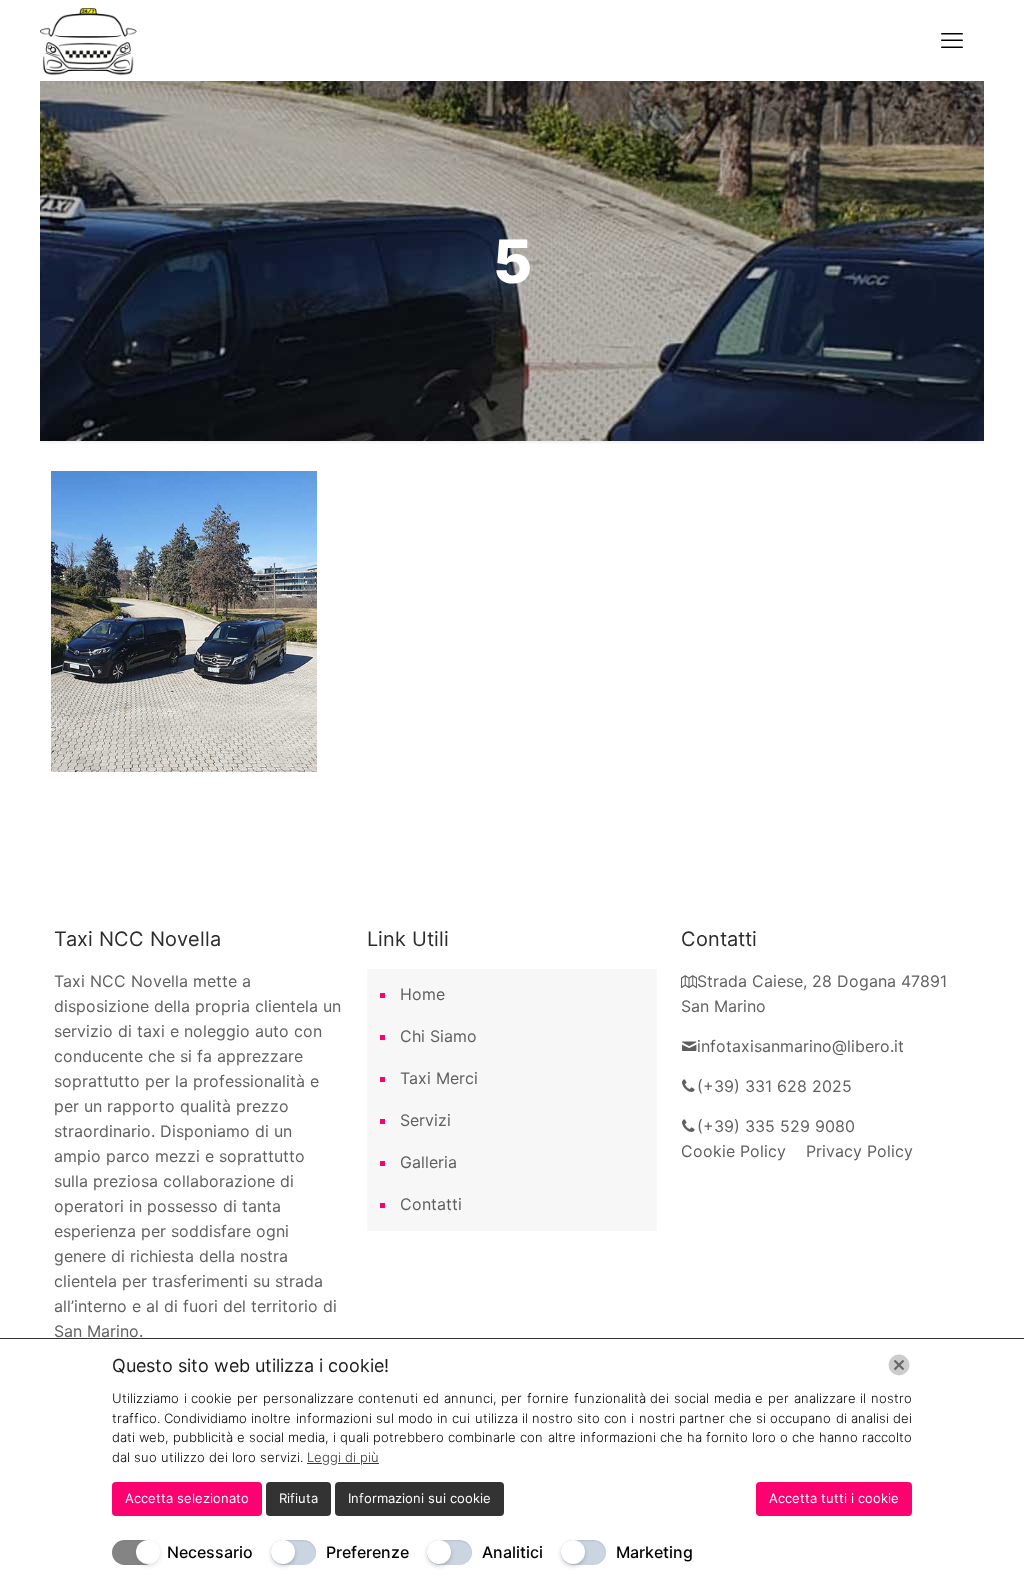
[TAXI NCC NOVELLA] (90, 40)
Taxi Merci (439, 1078)
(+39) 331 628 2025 (774, 1086)
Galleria (428, 1162)
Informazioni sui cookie (419, 1498)
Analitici (512, 1552)
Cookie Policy (743, 1151)
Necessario (210, 1552)
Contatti (431, 1204)
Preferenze (367, 1552)
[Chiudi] (899, 1365)
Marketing (654, 1552)
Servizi (425, 1120)
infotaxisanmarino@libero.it (800, 1046)
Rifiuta (298, 1498)
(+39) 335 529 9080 (776, 1126)
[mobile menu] (952, 40)
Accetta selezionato (187, 1498)
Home (422, 994)
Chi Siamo (438, 1036)
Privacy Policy (859, 1151)
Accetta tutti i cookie (834, 1498)
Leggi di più (343, 1457)
